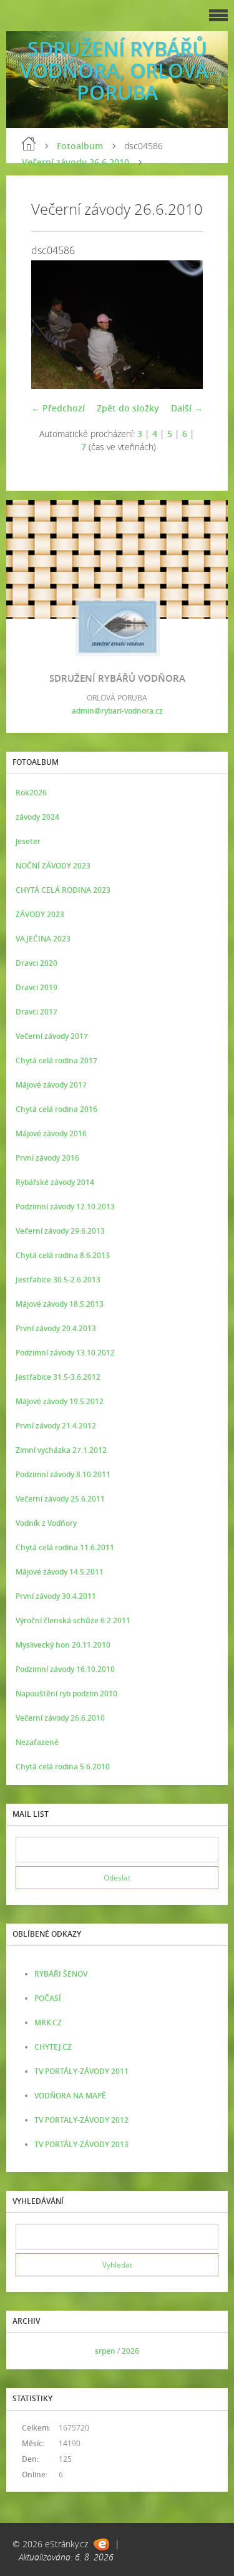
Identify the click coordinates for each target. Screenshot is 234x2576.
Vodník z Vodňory (46, 1523)
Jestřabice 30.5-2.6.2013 (58, 1280)
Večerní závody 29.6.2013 (60, 1231)
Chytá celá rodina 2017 (56, 1060)
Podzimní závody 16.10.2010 (65, 1669)
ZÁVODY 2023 (40, 914)
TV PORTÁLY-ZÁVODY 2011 (81, 2071)
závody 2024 (37, 817)
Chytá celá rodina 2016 (56, 1109)
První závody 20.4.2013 (56, 1328)
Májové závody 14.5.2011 (60, 1572)
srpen (105, 2351)
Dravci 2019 (37, 987)
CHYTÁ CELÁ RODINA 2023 (63, 890)
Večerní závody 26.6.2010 (76, 162)
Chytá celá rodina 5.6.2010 (63, 1767)
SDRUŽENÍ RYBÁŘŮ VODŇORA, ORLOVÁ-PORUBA (117, 70)
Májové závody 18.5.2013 (60, 1304)
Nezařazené (37, 1742)
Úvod (29, 144)
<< (29, 2351)
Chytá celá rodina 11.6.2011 (65, 1547)
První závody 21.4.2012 (56, 1426)
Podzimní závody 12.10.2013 (65, 1207)
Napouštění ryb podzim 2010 (66, 1694)
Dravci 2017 (37, 1012)
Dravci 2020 (37, 963)
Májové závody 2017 (51, 1085)
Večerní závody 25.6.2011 (60, 1499)
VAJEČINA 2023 (43, 939)
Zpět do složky (128, 408)
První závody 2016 (47, 1158)
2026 (130, 2351)
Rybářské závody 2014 (55, 1182)
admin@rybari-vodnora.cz (117, 711)
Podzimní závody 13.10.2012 (65, 1353)
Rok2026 (31, 793)
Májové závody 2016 (51, 1133)
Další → (187, 408)
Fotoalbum (80, 146)
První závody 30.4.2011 (56, 1596)
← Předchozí (58, 408)
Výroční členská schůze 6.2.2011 (73, 1620)
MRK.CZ (48, 2023)
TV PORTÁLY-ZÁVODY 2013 (81, 2144)
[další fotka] (183, 325)
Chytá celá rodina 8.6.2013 (63, 1255)
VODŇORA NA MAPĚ (70, 2096)
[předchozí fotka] (51, 325)
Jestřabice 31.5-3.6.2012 (58, 1377)
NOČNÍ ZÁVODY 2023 (53, 866)
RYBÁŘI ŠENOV (61, 1974)
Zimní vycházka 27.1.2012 (61, 1450)
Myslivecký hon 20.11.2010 (63, 1645)
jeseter (28, 841)
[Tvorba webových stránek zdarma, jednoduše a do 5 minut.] (101, 2544)
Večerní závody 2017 (52, 1036)
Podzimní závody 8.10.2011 (63, 1474)
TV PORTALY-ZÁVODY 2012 (81, 2120)
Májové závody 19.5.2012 (60, 1401)
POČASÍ (48, 1998)
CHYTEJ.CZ (53, 2047)
